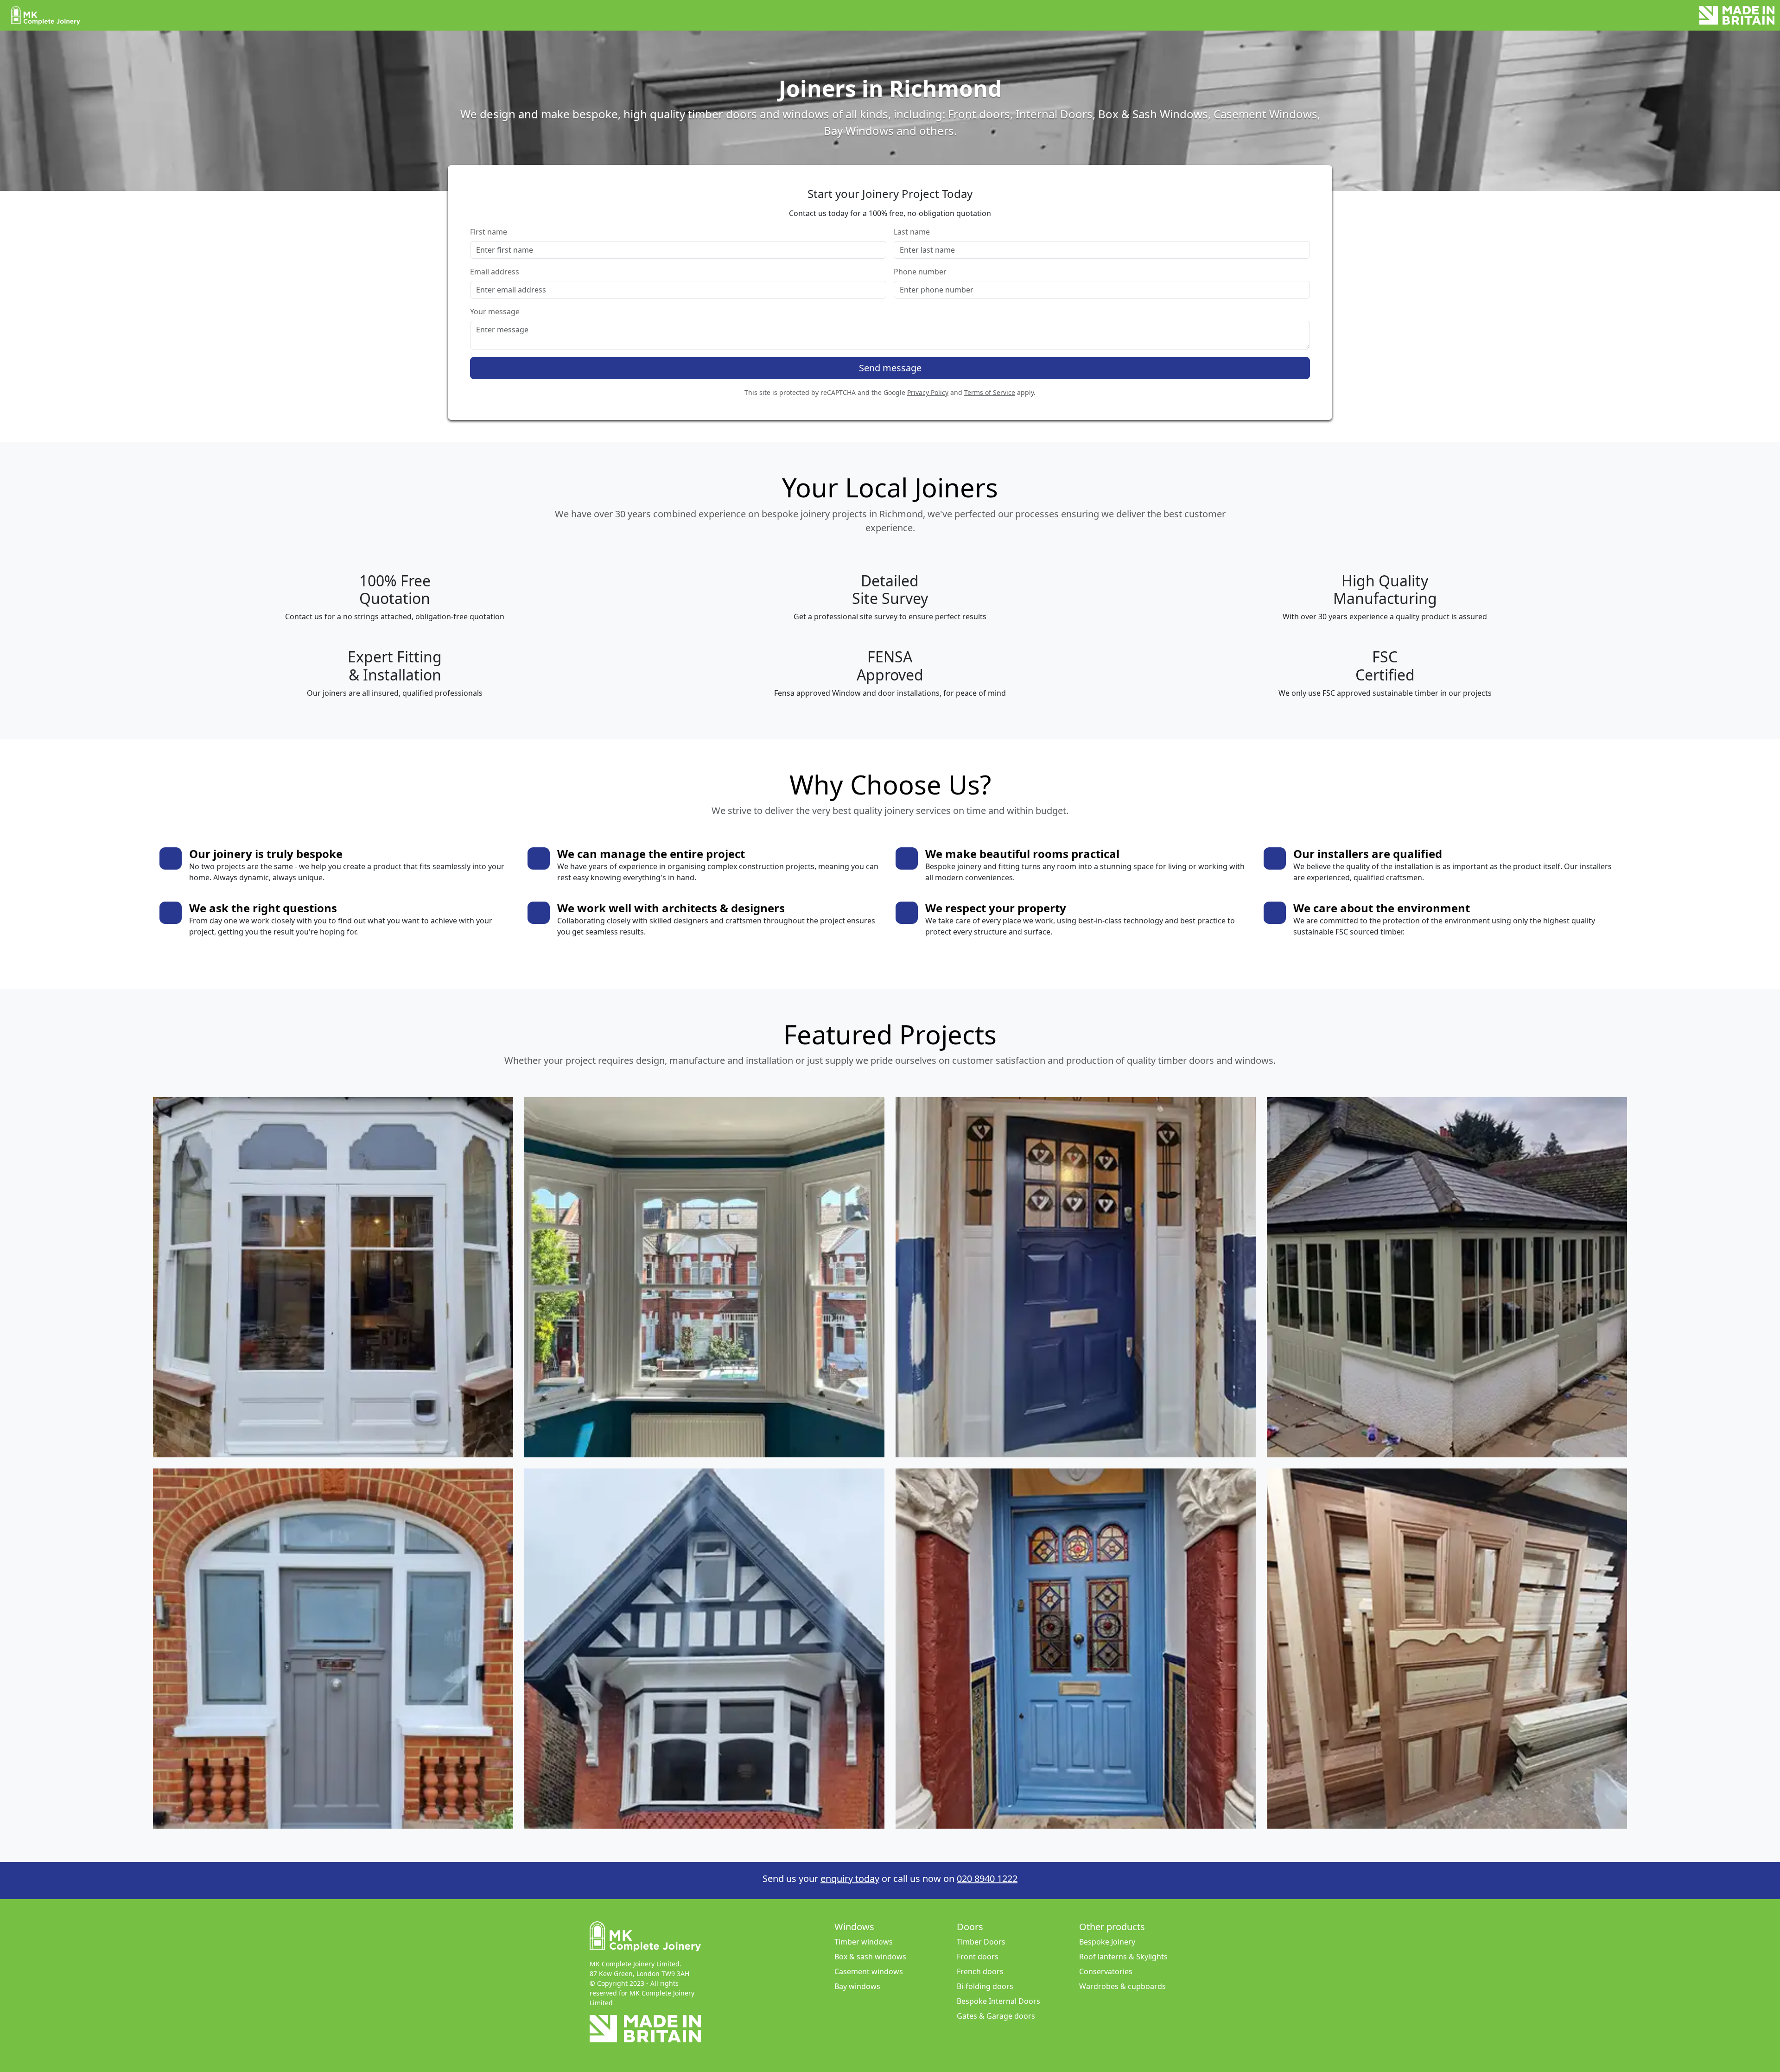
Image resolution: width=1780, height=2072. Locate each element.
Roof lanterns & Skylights (1123, 1957)
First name (489, 232)
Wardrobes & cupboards (1122, 1986)
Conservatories (1106, 1971)
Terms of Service (990, 392)
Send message (890, 368)
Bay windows (857, 1986)
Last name (912, 232)
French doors (980, 1971)
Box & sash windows (870, 1957)
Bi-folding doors (985, 1986)
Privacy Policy (928, 392)
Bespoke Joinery (1107, 1942)
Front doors (978, 1957)
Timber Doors (981, 1942)
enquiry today (850, 1878)
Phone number (920, 272)
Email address (495, 272)
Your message (495, 311)
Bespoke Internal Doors (998, 2001)
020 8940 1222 (987, 1878)
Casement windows (869, 1971)
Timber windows (864, 1942)
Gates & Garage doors (996, 2016)
